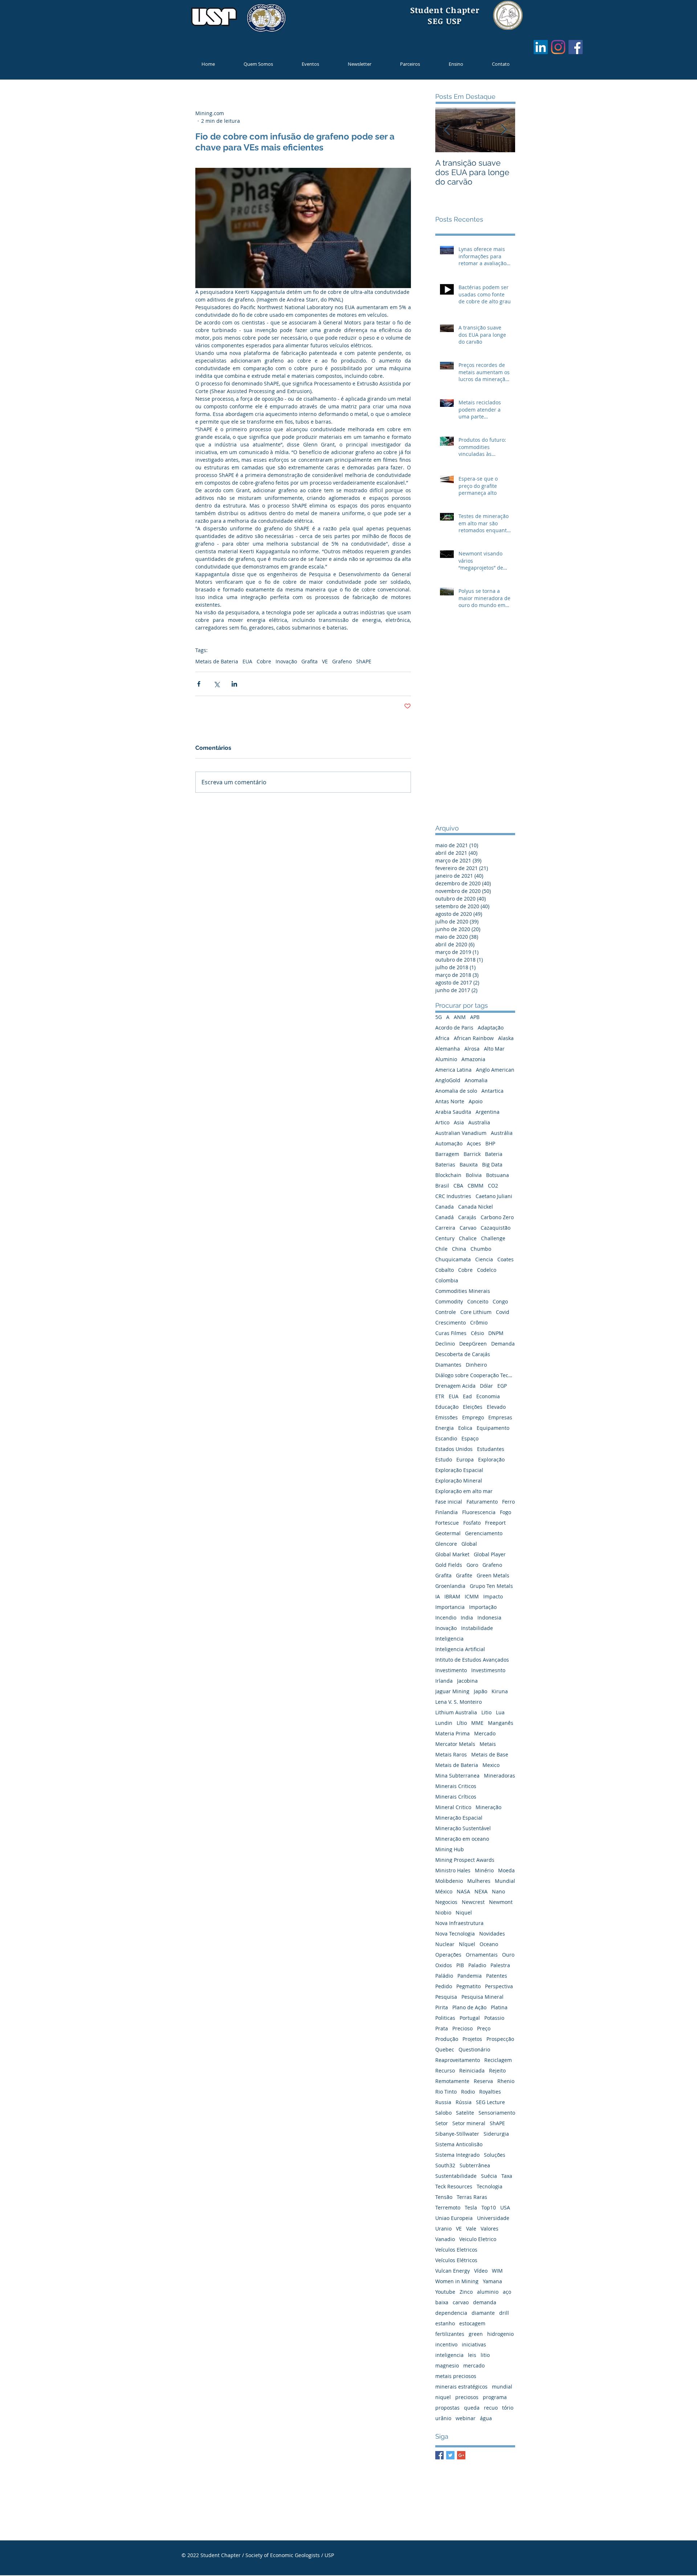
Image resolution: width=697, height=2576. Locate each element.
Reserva (483, 2081)
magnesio (447, 2365)
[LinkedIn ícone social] (541, 47)
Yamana (492, 2281)
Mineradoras (500, 1776)
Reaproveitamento (458, 2060)
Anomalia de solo (456, 1091)
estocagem (472, 2323)
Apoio (476, 1101)
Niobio (443, 1912)
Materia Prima (453, 1733)
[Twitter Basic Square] (450, 2455)
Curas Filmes (451, 1333)
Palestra (500, 1965)
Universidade (493, 2218)
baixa (442, 2302)
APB (475, 1017)
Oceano (489, 1944)
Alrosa (472, 1049)
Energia (445, 1428)
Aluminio (446, 1059)
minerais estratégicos (461, 2387)
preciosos (467, 2397)
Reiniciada (472, 2070)
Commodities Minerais (463, 1291)
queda (472, 2408)
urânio (443, 2418)
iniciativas (474, 2344)
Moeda (506, 1870)
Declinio (445, 1344)
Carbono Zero (497, 1217)
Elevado (496, 1407)
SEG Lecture (490, 2102)
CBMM (476, 1186)
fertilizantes (450, 2334)
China (459, 1249)
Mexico (491, 1765)
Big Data (492, 1164)
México (444, 1891)
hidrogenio (500, 2334)
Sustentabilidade (456, 2176)
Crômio (479, 1323)
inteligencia (449, 2355)
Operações (448, 1955)
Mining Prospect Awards (465, 1860)
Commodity (449, 1301)
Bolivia (474, 1175)
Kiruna (500, 1691)
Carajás (467, 1217)
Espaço (470, 1438)
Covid (503, 1312)
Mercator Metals (455, 1744)
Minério (484, 1870)
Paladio (477, 1965)
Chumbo (481, 1249)
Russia (443, 2102)
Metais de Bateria (217, 661)
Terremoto (448, 2207)
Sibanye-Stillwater (457, 2134)
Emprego (473, 1417)
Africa (442, 1038)
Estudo (444, 1459)
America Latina (453, 1070)
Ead (467, 1396)
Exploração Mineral (459, 1481)
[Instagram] (558, 47)
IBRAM (452, 1596)
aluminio (488, 2292)
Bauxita (469, 1164)
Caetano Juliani (494, 1196)
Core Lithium (476, 1312)
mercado (474, 2365)
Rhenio (506, 2081)
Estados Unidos (454, 1449)
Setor (442, 2123)
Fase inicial (449, 1502)
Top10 (489, 2207)
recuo (491, 2408)
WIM (497, 2271)
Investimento (451, 1670)
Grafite (464, 1575)
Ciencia (484, 1259)
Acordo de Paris (454, 1028)
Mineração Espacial (459, 1818)
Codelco (487, 1270)
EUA (247, 661)
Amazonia (473, 1059)
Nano (498, 1891)
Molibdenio (449, 1881)
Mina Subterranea (457, 1776)
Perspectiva (499, 1986)
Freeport (495, 1523)
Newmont (501, 1902)
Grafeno (342, 661)
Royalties (490, 2092)
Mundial (505, 1881)
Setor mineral (469, 2123)
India (467, 1617)
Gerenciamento (484, 1533)
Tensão (444, 2197)
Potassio (494, 2018)
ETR (440, 1396)
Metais (488, 1744)
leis (472, 2355)
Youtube (445, 2292)
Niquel (464, 1912)
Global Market (452, 1554)
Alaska (506, 1038)
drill (504, 2313)
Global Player (490, 1554)
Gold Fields (449, 1565)
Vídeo (481, 2271)
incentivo (446, 2344)
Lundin (444, 1723)
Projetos (472, 2039)
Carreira (445, 1228)
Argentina (488, 1112)
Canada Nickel (476, 1207)
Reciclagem (498, 2060)
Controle (446, 1312)
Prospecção (500, 2039)
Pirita (442, 2007)
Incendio (446, 1617)
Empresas (500, 1417)
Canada (445, 1207)
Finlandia (447, 1512)
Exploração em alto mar (464, 1491)
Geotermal (448, 1533)
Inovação (286, 661)
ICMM (472, 1596)
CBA (458, 1186)
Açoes (474, 1143)
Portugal (470, 2018)
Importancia (450, 1607)
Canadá (445, 1217)
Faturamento (482, 1502)
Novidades (492, 1934)
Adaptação (491, 1028)
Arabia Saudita (453, 1112)
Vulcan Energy (453, 2271)
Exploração (491, 1459)
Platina (499, 2007)
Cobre (264, 661)
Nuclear (445, 1944)
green (476, 2334)
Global (469, 1544)
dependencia (451, 2313)
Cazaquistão (496, 1228)
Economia (488, 1396)
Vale (471, 2229)
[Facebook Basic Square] (439, 2455)
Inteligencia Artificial (460, 1649)
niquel (443, 2397)
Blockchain (448, 1175)
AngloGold (448, 1080)
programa (495, 2397)
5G (439, 1017)
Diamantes (448, 1365)
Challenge (493, 1238)
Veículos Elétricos (456, 2260)
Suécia (489, 2176)
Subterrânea (475, 2165)
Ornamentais (482, 1955)
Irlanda (444, 1681)
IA (438, 1596)
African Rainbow (474, 1038)
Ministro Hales (453, 1870)
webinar (466, 2418)
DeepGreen (473, 1344)
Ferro (508, 1502)
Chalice (468, 1238)
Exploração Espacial (459, 1470)
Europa (465, 1459)
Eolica (465, 1428)
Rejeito (497, 2070)
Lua (500, 1712)
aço (507, 2292)
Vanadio (445, 2239)
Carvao (468, 1228)
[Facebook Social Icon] (576, 47)
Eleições (473, 1407)
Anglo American (495, 1070)
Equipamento (493, 1428)
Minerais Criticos (456, 1786)
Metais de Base (490, 1754)
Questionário (474, 2049)
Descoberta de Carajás (463, 1354)
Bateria (494, 1154)
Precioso (462, 2028)
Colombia (447, 1280)
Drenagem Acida (455, 1386)
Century (445, 1238)
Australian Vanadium (461, 1133)
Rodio (468, 2092)
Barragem (447, 1154)
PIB (460, 1965)
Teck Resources (454, 2186)
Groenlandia (450, 1586)
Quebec (445, 2049)
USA (505, 2207)
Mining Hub (450, 1849)
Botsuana (498, 1175)
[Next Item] (504, 130)
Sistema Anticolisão (459, 2144)
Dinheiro (476, 1365)
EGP (502, 1386)
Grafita (309, 661)
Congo (500, 1301)
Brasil (442, 1186)
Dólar (486, 1386)
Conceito (478, 1301)
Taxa (507, 2176)
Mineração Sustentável (463, 1828)
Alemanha (448, 1049)
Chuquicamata (453, 1259)
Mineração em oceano (462, 1839)
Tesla (471, 2207)
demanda (485, 2302)
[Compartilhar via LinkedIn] (234, 684)
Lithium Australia (456, 1712)
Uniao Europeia (454, 2218)
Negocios (446, 1902)
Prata (442, 2028)
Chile (441, 1249)
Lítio (462, 1723)
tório (508, 2408)
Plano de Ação (469, 2007)
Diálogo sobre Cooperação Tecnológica (475, 1375)
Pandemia (470, 1976)
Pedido (444, 1986)
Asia (459, 1122)
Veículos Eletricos (456, 2250)
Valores (490, 2229)
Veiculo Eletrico (478, 2239)
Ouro (508, 1955)
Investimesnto (488, 1670)
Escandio (446, 1438)
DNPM (496, 1333)
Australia (479, 1122)
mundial (502, 2387)
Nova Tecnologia (455, 1934)
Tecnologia (490, 2186)
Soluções (495, 2155)
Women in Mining (457, 2281)
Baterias (445, 1164)
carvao (461, 2302)
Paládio (444, 1976)
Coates (506, 1259)
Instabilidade (477, 1628)
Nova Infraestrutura (459, 1923)
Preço (484, 2028)
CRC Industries (453, 1196)
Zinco (466, 2292)
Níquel (467, 1944)
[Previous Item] (447, 130)
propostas (447, 2408)
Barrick (472, 1154)
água (486, 2418)
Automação (449, 1143)
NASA (463, 1891)
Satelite (465, 2113)
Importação (483, 1607)
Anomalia (476, 1080)
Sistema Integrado (457, 2155)
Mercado (485, 1733)
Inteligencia (449, 1639)
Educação (447, 1407)
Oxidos (444, 1965)
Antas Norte (450, 1101)
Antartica (492, 1091)
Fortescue (447, 1523)
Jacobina (467, 1681)
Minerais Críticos (456, 1797)
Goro (472, 1565)
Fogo (506, 1512)
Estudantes (491, 1449)
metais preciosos (456, 2376)
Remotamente (452, 2081)
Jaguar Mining (452, 1691)
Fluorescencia (479, 1512)
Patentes (497, 1976)
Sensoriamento (497, 2113)
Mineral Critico (453, 1807)
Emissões (447, 1417)
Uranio (443, 2229)
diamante (483, 2313)
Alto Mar (494, 1049)
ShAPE (364, 661)
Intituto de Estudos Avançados (472, 1660)
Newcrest (473, 1902)
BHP (490, 1143)
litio (485, 2355)
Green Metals (493, 1575)
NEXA (481, 1891)
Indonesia (489, 1617)
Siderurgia (496, 2134)
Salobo (443, 2113)
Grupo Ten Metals (491, 1586)
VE (325, 661)
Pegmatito (468, 1986)
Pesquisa (446, 1997)
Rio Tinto (446, 2092)
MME (477, 1723)
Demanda (503, 1344)
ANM (460, 1017)
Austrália (502, 1133)
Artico (442, 1122)
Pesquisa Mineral (482, 1997)
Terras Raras (472, 2197)
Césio (477, 1333)
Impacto (493, 1596)
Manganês (501, 1723)
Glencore (446, 1544)
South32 (445, 2165)
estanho (445, 2323)
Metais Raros (451, 1754)
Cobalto (445, 1270)
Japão (480, 1691)
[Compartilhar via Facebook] (199, 684)
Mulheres (479, 1881)
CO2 (493, 1186)
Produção (447, 2039)
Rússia (464, 2102)
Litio (486, 1712)
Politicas (445, 2018)
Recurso (445, 2070)
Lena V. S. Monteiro (458, 1702)
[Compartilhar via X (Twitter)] (217, 684)
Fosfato (472, 1523)
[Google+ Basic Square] (461, 2455)
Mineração (488, 1807)
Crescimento (451, 1323)
